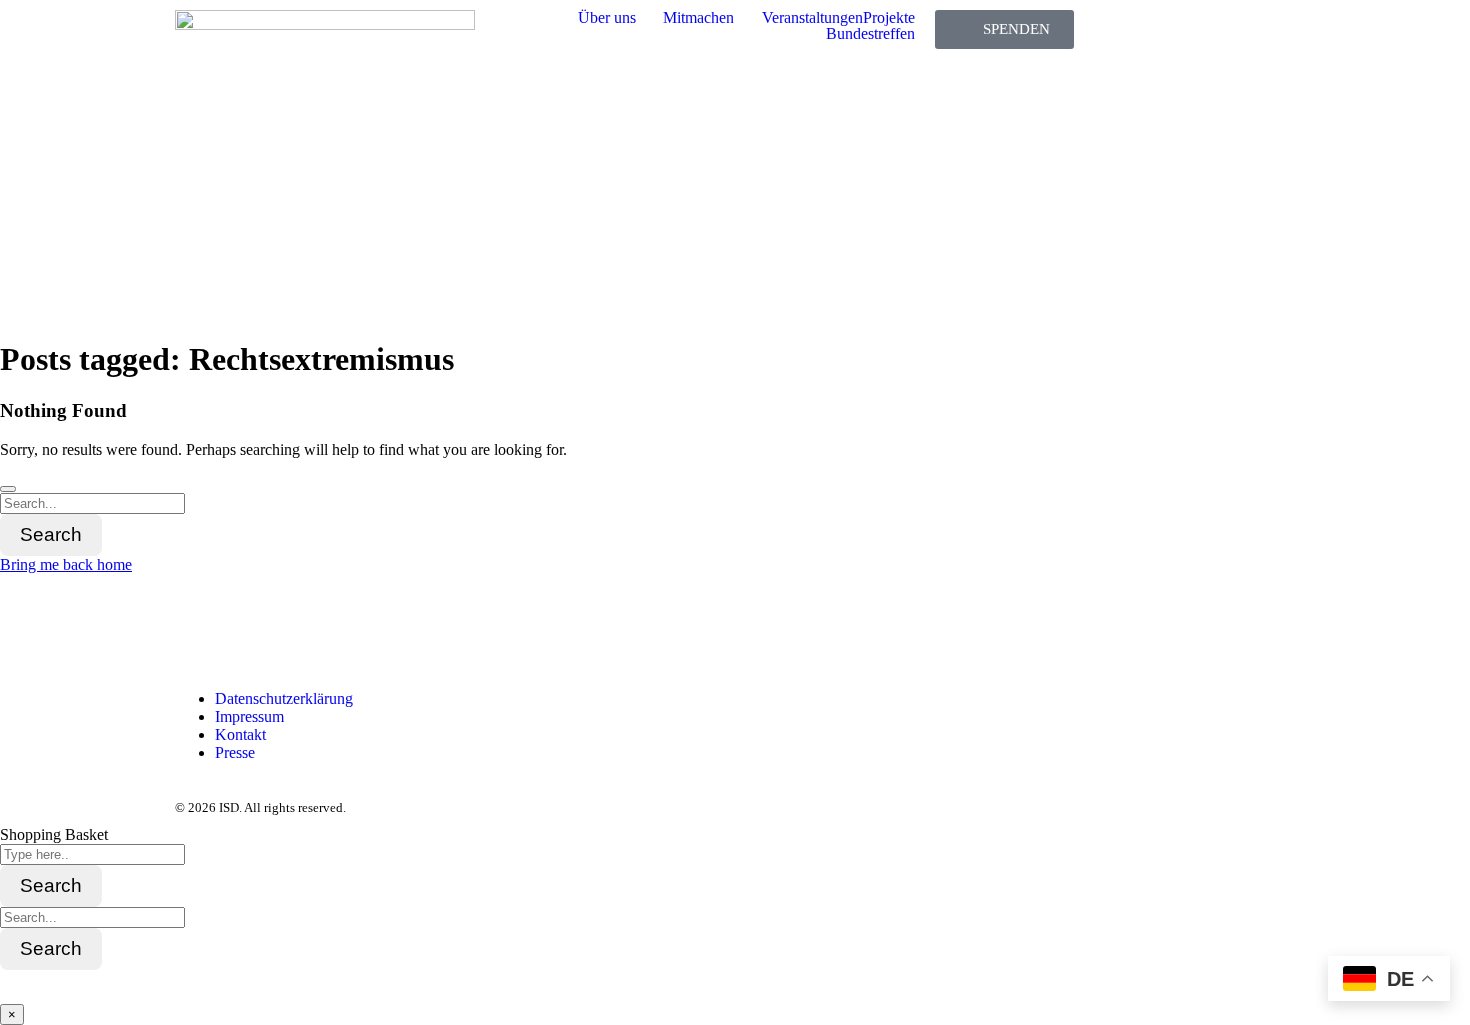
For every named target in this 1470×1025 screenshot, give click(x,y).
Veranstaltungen (812, 18)
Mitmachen (698, 18)
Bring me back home (66, 564)
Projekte (889, 18)
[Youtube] (362, 629)
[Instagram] (254, 629)
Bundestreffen (870, 34)
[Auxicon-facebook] (200, 629)
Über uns (607, 18)
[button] (621, 18)
